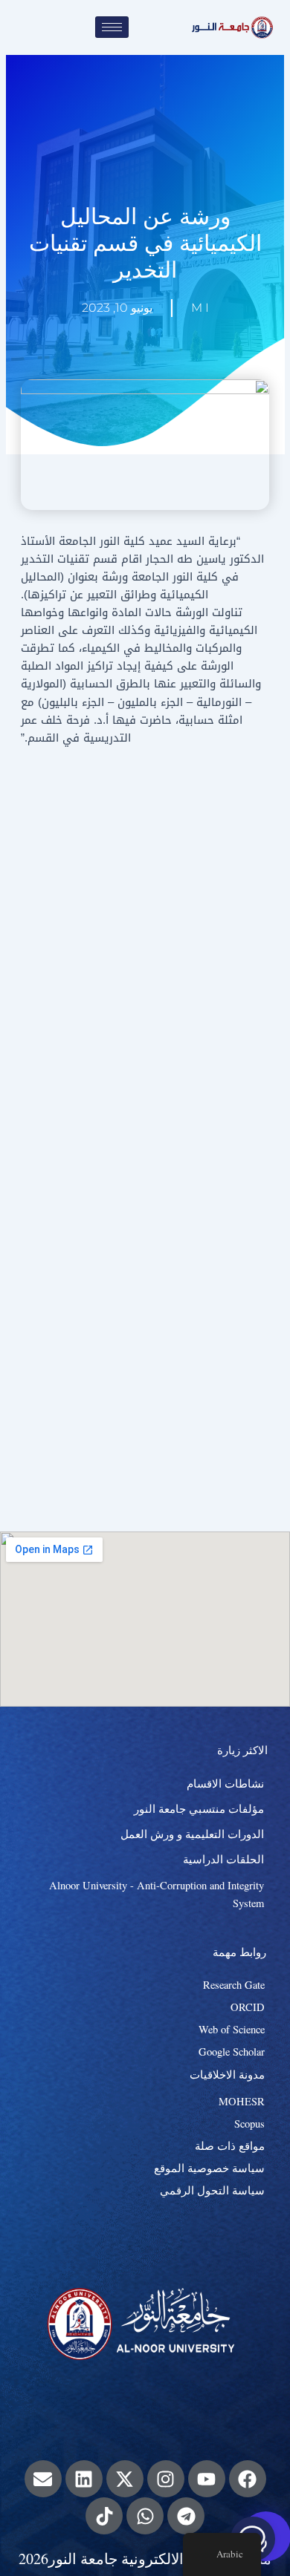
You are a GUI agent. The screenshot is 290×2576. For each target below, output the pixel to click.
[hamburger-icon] (112, 27)
